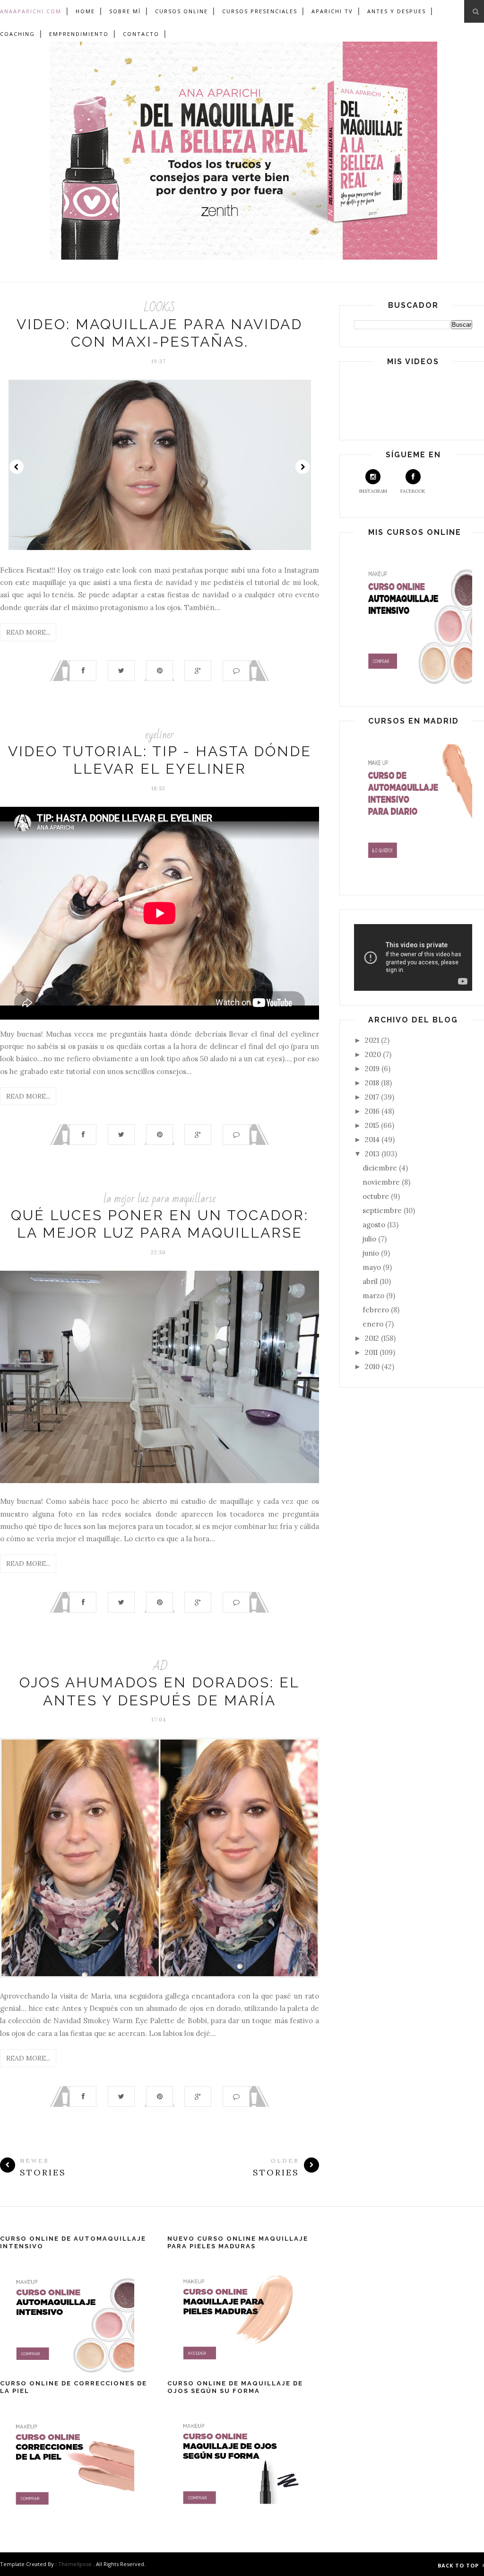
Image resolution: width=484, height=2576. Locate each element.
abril (371, 1281)
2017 (373, 1097)
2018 (373, 1083)
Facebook (413, 491)
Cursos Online (181, 11)
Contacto (141, 34)
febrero (377, 1310)
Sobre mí (125, 11)
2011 (372, 1352)
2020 (374, 1054)
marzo (374, 1296)
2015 (373, 1125)
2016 (373, 1111)
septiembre (383, 1210)
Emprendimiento (79, 34)
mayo (373, 1267)
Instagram (373, 491)
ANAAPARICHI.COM (31, 11)
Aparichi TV (332, 11)
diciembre (381, 1168)
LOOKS (160, 308)
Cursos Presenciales (260, 11)
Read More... (28, 632)
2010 (373, 1367)
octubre (377, 1196)
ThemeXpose (75, 2564)
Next (302, 467)
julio (370, 1239)
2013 (373, 1154)
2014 (373, 1140)
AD (160, 1666)
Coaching (17, 34)
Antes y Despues (397, 11)
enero (374, 1324)
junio (372, 1253)
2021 (373, 1040)
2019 (373, 1069)
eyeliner (160, 735)
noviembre (382, 1182)
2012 (373, 1338)
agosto (375, 1225)
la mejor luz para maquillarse (160, 1199)
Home (85, 11)
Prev (17, 467)
